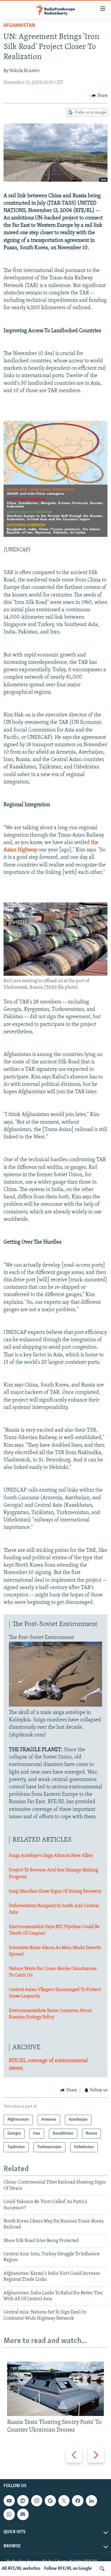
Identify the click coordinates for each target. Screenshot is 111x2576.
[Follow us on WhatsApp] (9, 2514)
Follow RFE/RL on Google (68, 2569)
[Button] (99, 96)
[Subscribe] (23, 2514)
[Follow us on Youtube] (9, 2501)
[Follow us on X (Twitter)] (64, 2501)
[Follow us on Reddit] (23, 2501)
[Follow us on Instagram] (37, 2501)
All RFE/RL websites (21, 2569)
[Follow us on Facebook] (78, 2501)
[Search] (102, 2569)
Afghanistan (19, 26)
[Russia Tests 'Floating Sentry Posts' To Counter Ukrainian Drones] (55, 2389)
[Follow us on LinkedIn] (91, 2501)
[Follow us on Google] (50, 2501)
